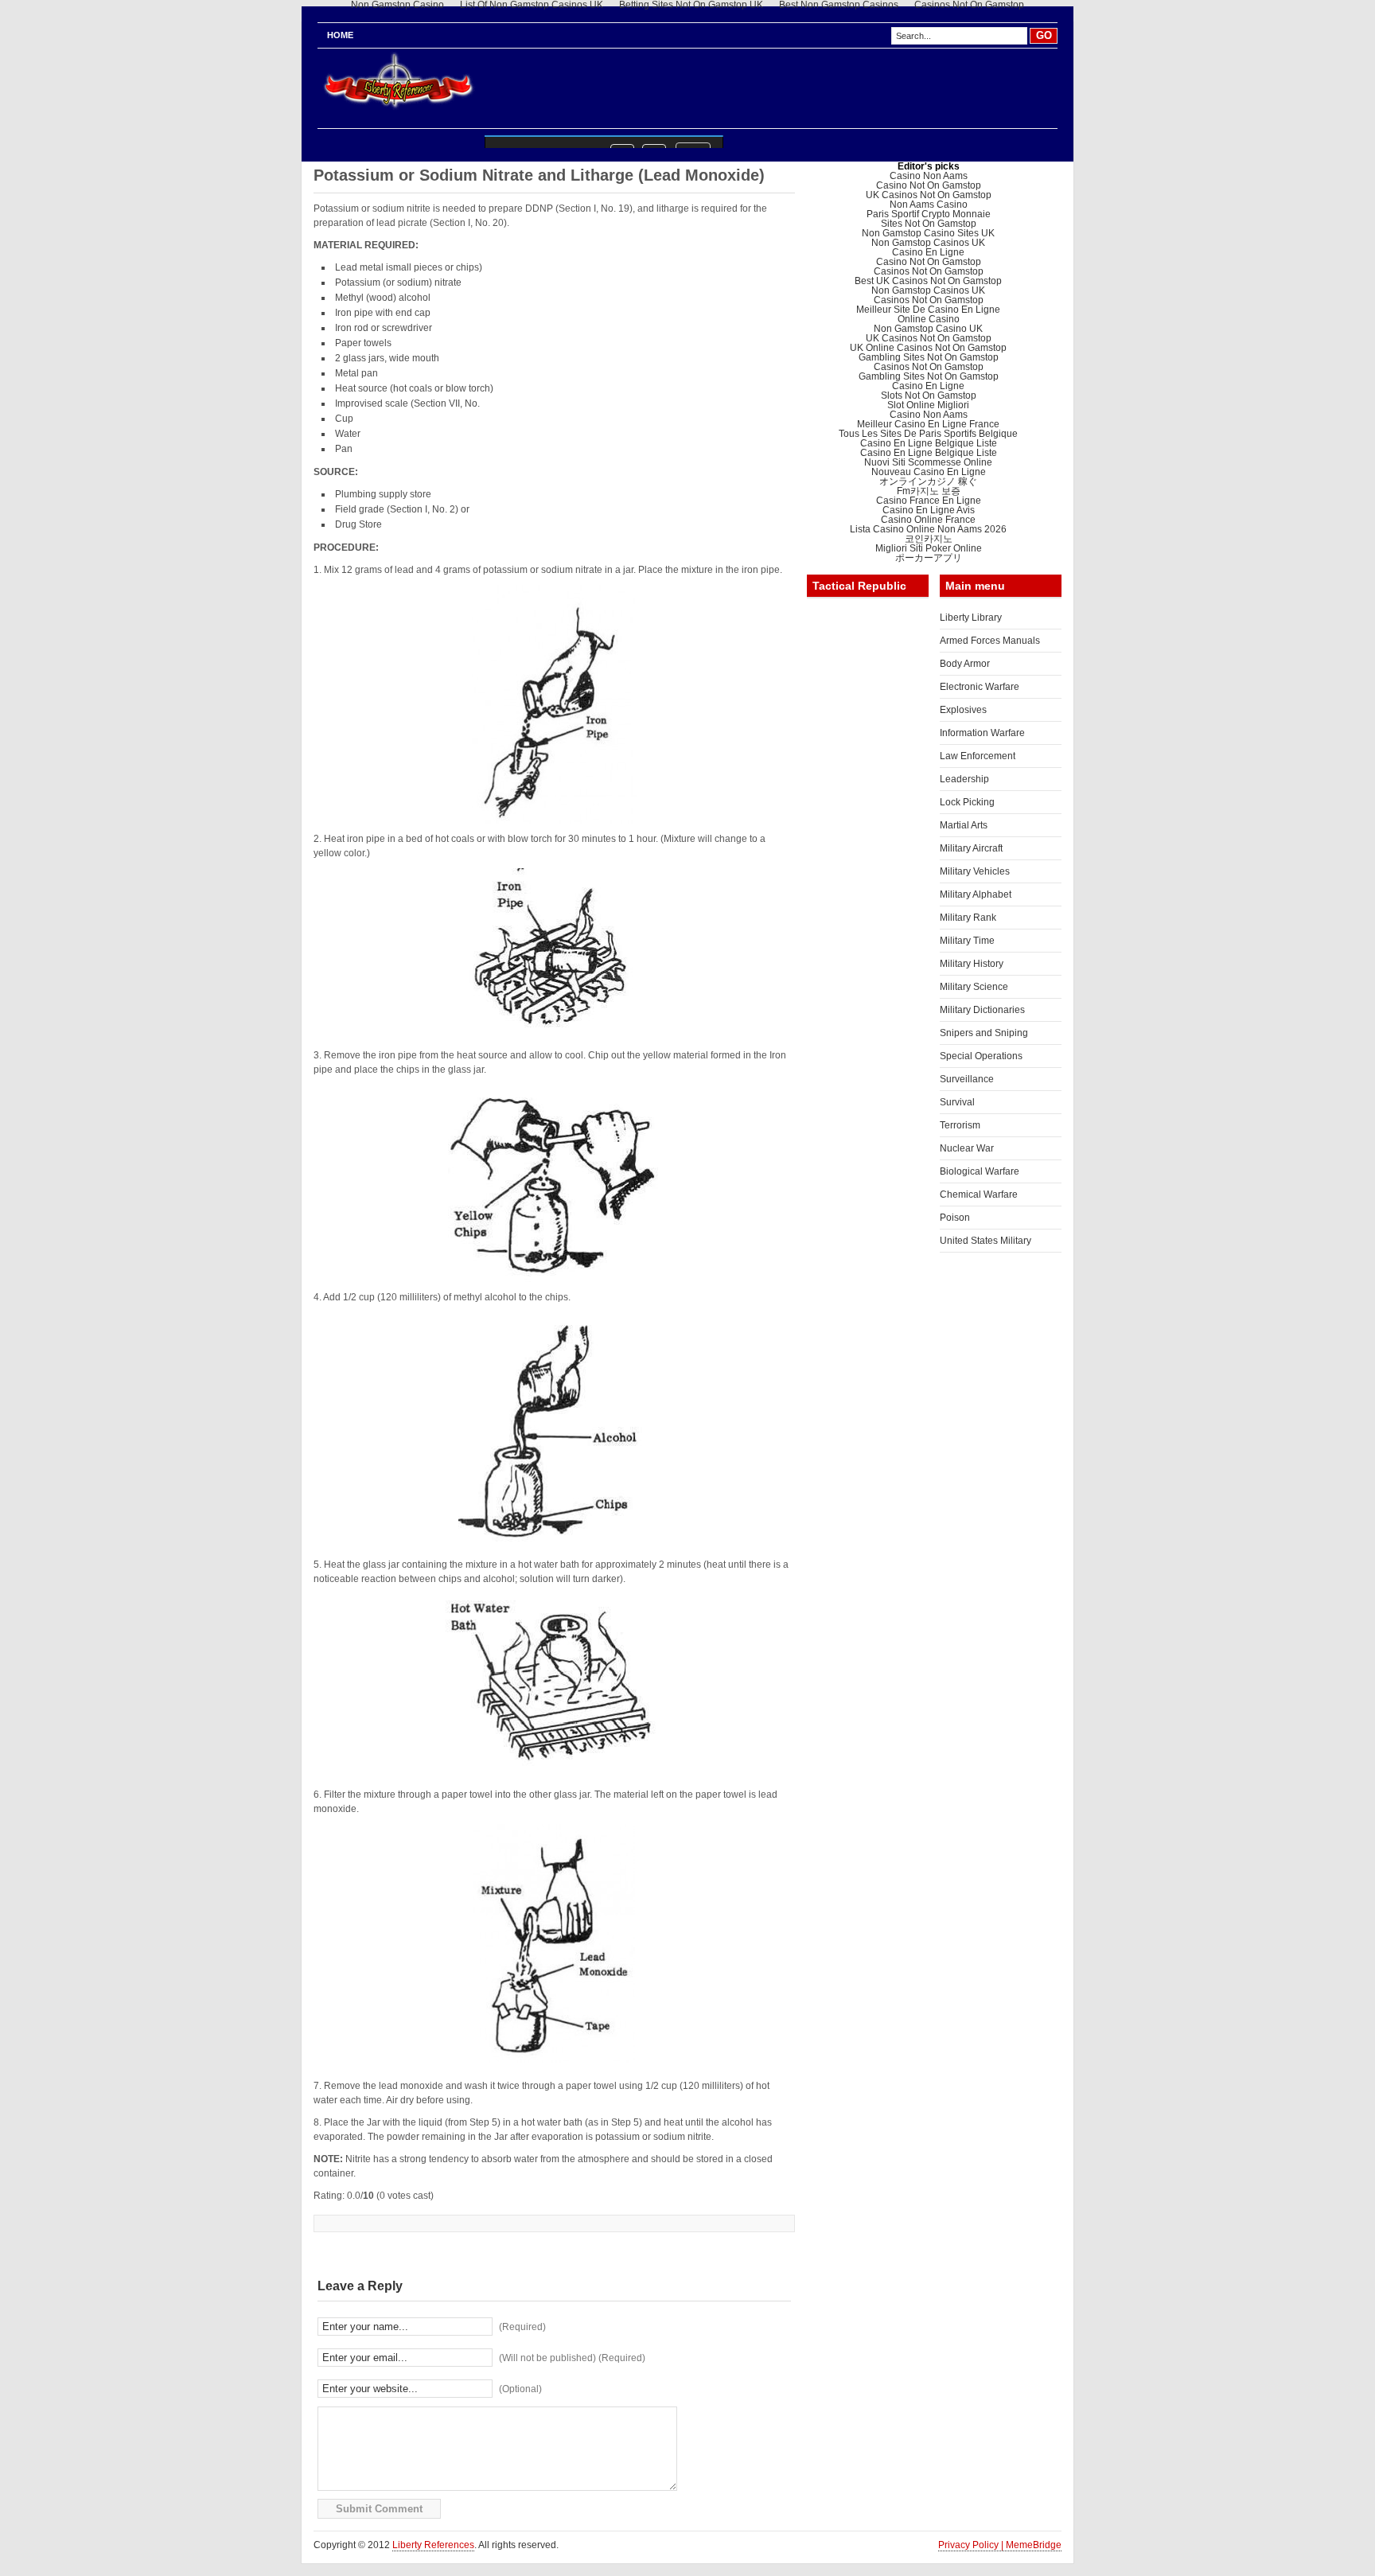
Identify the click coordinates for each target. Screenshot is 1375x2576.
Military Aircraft (971, 848)
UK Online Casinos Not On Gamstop (928, 348)
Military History (972, 964)
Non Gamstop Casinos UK (928, 243)
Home (340, 35)
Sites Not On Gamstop (929, 224)
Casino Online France (928, 520)
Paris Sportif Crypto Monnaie (929, 214)
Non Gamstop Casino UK (928, 329)
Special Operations (981, 1056)
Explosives (963, 710)
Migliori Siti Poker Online (929, 548)
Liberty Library (971, 618)
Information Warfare (982, 733)
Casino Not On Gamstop (929, 185)
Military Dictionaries (982, 1010)
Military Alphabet (976, 894)
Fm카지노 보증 (929, 491)
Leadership (964, 779)
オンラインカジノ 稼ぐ (928, 481)
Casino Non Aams (929, 176)
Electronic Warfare (980, 687)
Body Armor (965, 664)
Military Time (967, 941)
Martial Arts (964, 825)
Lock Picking (967, 802)
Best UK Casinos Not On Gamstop (928, 281)
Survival (957, 1102)
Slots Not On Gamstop (929, 396)
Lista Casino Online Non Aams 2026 (928, 529)
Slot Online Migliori (928, 405)
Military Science (974, 987)
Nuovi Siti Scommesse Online (928, 462)
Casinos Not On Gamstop (929, 271)
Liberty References (433, 2545)
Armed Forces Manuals (990, 641)
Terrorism (960, 1125)
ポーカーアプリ (929, 558)
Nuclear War (967, 1148)
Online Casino (929, 319)
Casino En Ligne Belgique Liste (929, 443)
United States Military (985, 1241)
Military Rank (968, 918)
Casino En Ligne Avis (929, 510)
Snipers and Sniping (984, 1033)
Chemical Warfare (979, 1194)
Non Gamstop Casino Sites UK (928, 233)
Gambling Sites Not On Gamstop (929, 357)
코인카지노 (929, 539)
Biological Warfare (980, 1171)
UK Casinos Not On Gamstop (929, 195)
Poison (955, 1218)
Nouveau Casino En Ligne (929, 472)
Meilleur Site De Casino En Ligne (928, 310)
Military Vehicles (975, 871)
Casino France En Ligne (929, 501)
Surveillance (967, 1079)
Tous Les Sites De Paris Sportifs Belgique (928, 434)
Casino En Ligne (928, 252)
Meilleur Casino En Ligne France (928, 424)
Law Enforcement (978, 756)
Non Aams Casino (929, 205)
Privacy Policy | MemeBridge (1000, 2545)
